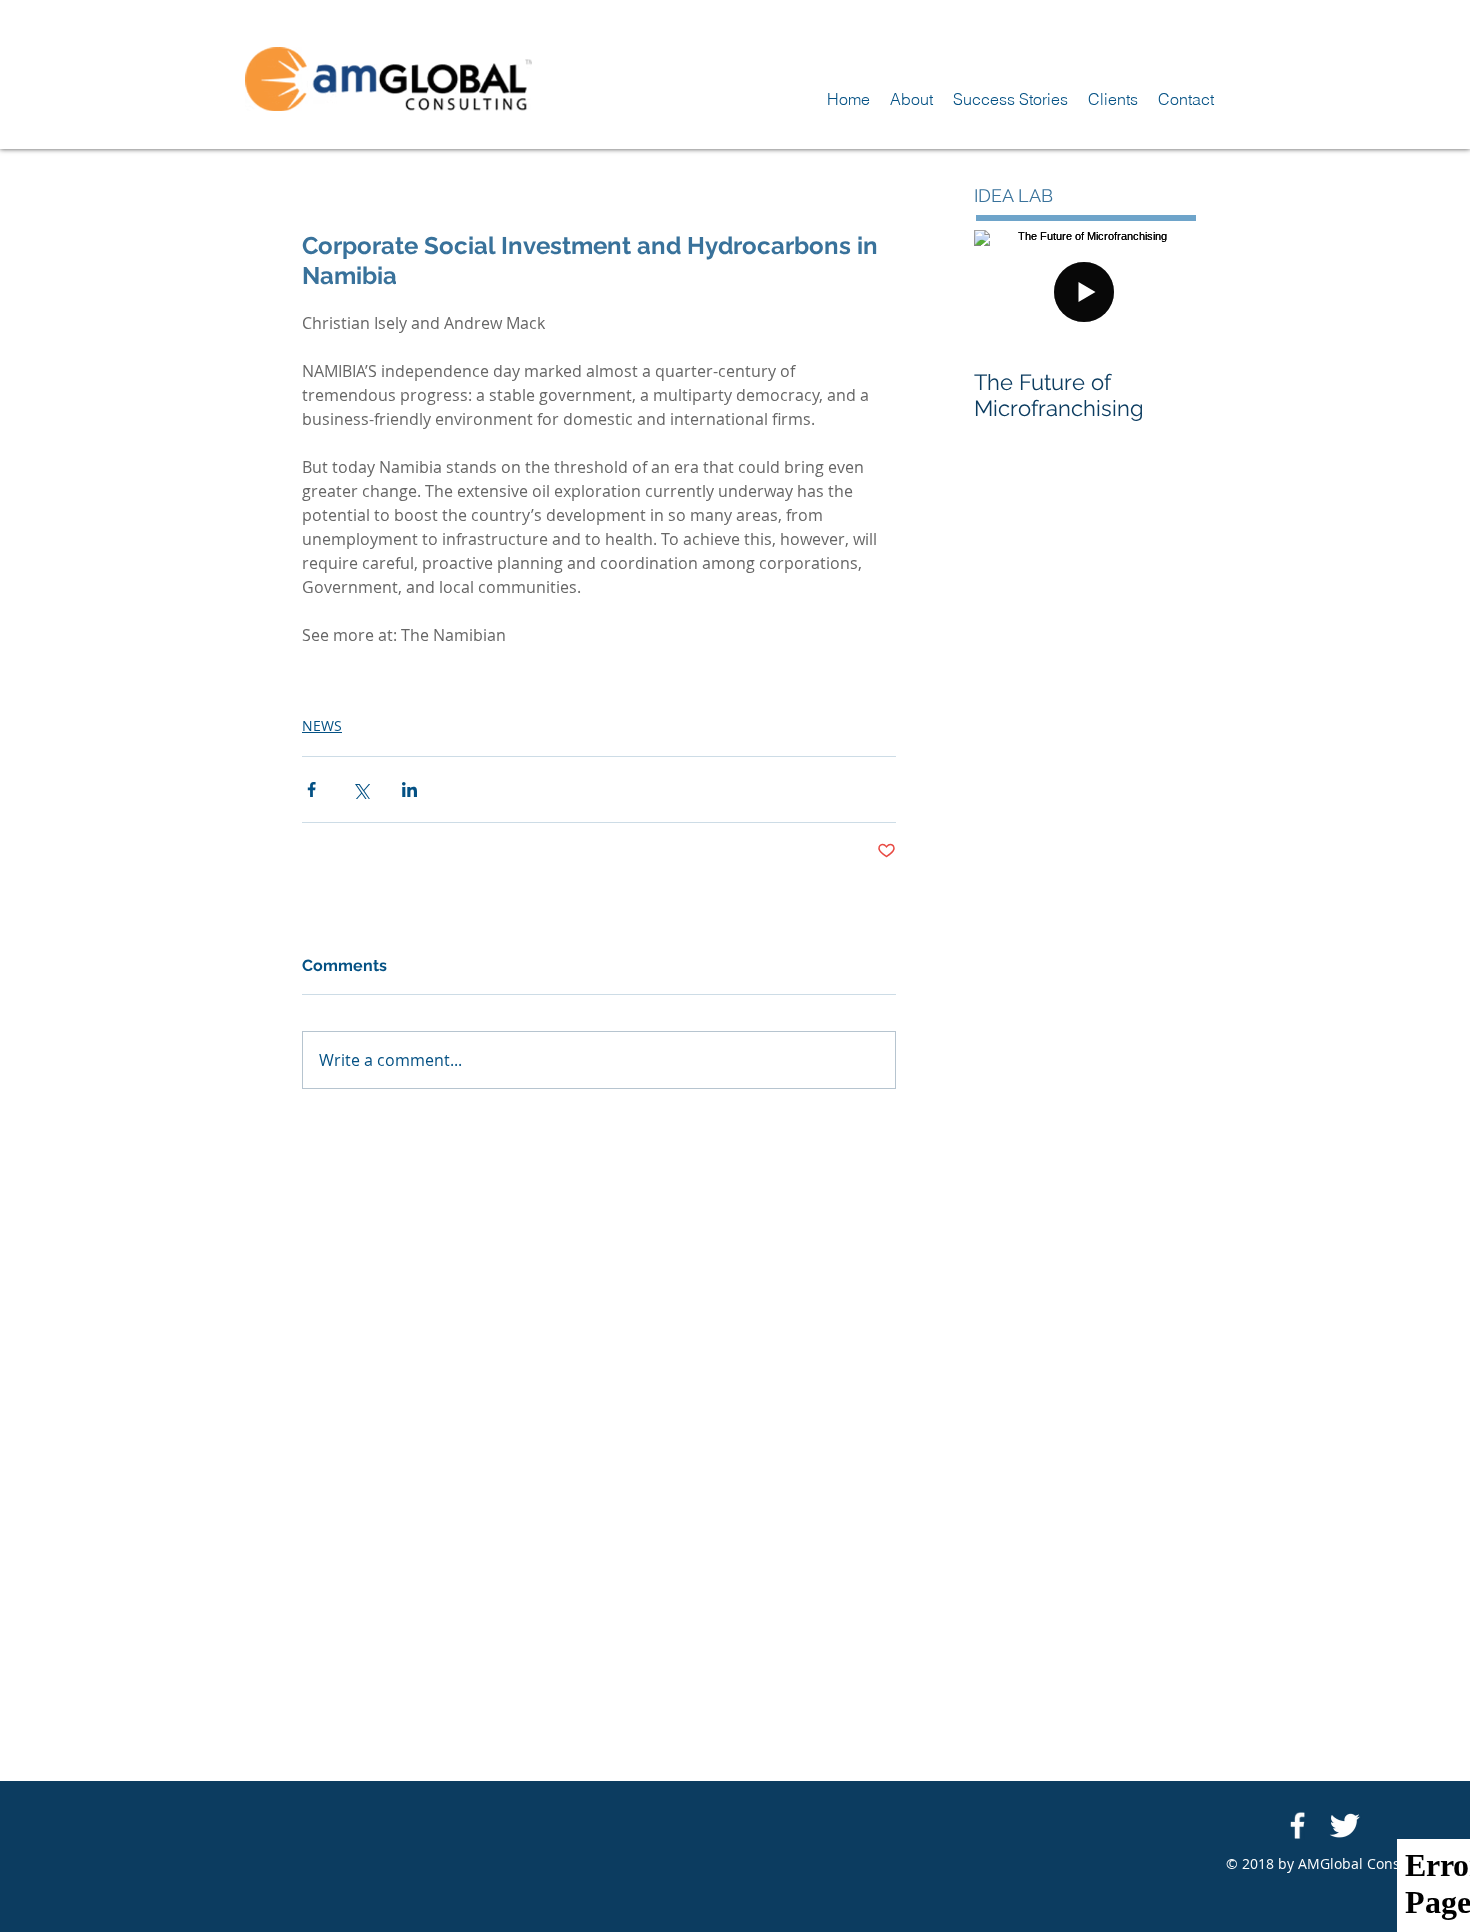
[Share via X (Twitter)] (360, 789)
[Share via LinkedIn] (409, 789)
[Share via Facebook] (311, 789)
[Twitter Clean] (1344, 1825)
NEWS (322, 725)
